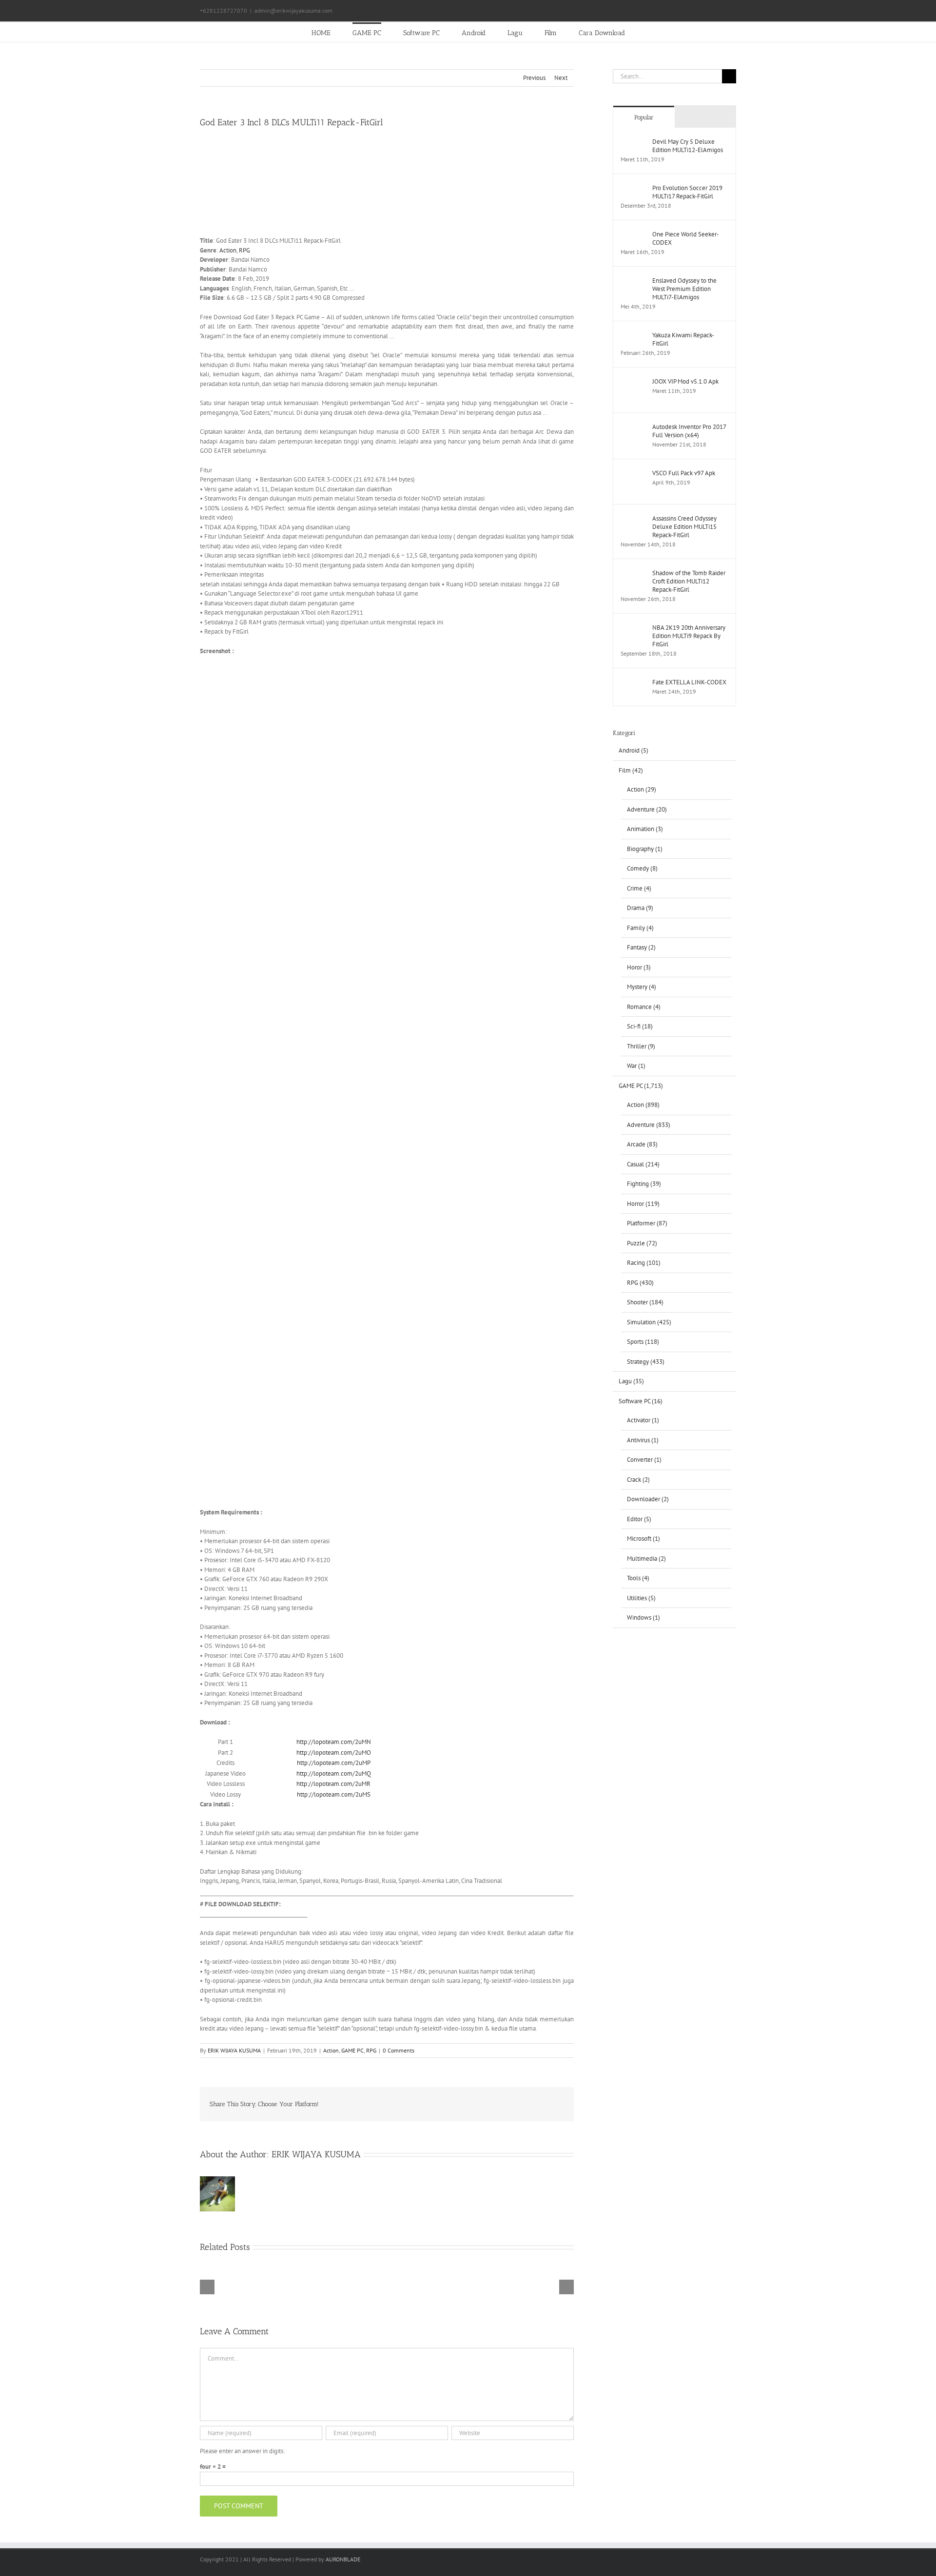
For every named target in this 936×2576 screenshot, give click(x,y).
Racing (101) (644, 1263)
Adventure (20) (647, 809)
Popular (644, 117)
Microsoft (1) (643, 1539)
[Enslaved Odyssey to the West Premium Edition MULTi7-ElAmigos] (633, 281)
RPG (244, 250)
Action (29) (642, 789)
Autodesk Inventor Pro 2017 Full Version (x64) (689, 431)
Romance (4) (644, 1007)
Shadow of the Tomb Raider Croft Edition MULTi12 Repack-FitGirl (689, 581)
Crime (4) (639, 888)
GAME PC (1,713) (641, 1086)
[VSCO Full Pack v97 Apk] (633, 474)
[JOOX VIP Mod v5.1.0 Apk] (633, 382)
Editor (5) (639, 1519)
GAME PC (352, 2050)
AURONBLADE (343, 2559)
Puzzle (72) (642, 1243)
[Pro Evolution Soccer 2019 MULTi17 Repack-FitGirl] (633, 188)
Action (228, 250)
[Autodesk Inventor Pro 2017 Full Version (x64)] (633, 427)
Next (561, 78)
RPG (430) (640, 1283)
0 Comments (399, 2050)
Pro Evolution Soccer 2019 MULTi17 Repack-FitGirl (687, 192)
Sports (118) (643, 1342)
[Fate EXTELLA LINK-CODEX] (633, 683)
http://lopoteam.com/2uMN (334, 1742)
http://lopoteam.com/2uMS (334, 1794)
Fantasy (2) (641, 947)
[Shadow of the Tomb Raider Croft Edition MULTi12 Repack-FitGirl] (633, 573)
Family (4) (640, 928)
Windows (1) (643, 1617)
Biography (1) (645, 849)
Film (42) (631, 770)
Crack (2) (638, 1480)
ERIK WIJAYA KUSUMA (234, 2050)
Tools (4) (638, 1578)
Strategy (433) (646, 1362)
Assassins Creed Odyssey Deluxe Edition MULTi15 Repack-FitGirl (684, 527)
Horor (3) (639, 967)
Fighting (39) (644, 1184)
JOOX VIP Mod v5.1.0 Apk (685, 381)
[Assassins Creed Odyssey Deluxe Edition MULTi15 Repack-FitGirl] (633, 519)
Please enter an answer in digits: (242, 2451)
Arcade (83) (642, 1144)
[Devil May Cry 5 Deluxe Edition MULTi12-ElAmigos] (633, 142)
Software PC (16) (641, 1401)
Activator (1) (643, 1420)
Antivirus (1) (643, 1440)
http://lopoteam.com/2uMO (334, 1753)
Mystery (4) (642, 987)
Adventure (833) (649, 1125)
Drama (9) (640, 908)
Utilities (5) (641, 1598)
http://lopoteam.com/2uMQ (334, 1773)
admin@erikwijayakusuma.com (293, 10)
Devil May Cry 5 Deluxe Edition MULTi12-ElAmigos (688, 146)
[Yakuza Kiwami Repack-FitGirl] (633, 336)
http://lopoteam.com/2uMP (334, 1763)
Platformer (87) (647, 1223)
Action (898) (643, 1105)
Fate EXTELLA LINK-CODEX (689, 682)
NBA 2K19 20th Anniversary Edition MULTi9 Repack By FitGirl (689, 636)
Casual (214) (643, 1164)
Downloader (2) (648, 1499)
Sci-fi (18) (640, 1026)
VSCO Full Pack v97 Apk (684, 473)
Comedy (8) (642, 868)
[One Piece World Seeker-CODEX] (633, 235)
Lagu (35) (631, 1381)
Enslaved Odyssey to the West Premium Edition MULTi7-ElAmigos (684, 289)
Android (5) (634, 750)
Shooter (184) (645, 1302)
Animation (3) (645, 829)
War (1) (636, 1066)
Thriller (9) (641, 1046)
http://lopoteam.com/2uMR (333, 1784)
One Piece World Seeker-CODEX (686, 238)
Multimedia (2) (646, 1559)
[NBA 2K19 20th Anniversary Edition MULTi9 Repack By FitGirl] (633, 628)
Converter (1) (644, 1460)
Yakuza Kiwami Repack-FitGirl (683, 339)
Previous (534, 78)
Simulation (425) (649, 1322)
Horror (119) (643, 1204)
